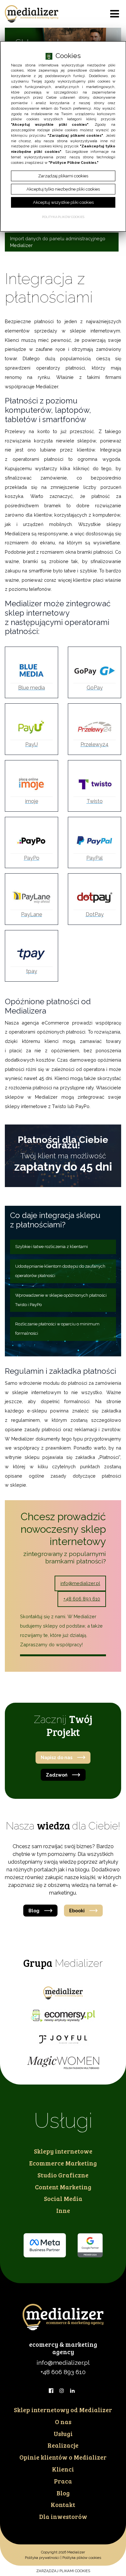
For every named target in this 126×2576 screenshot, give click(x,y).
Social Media (63, 2198)
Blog (34, 1911)
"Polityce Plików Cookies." (73, 163)
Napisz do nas (57, 1757)
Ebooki (77, 1911)
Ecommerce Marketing (63, 2163)
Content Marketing (63, 2187)
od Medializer (63, 2410)
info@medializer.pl (80, 1583)
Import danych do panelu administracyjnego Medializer (58, 242)
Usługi (63, 2433)
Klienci (63, 2469)
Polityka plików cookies (82, 2558)
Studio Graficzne (63, 2175)
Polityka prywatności (42, 2558)
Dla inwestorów (63, 2516)
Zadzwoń (57, 1775)
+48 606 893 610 (82, 1599)
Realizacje (63, 2445)
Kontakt (63, 2504)
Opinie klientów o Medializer (63, 2457)
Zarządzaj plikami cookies (63, 2571)
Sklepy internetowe (63, 2151)
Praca (63, 2481)
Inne (63, 2210)
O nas (63, 2422)
